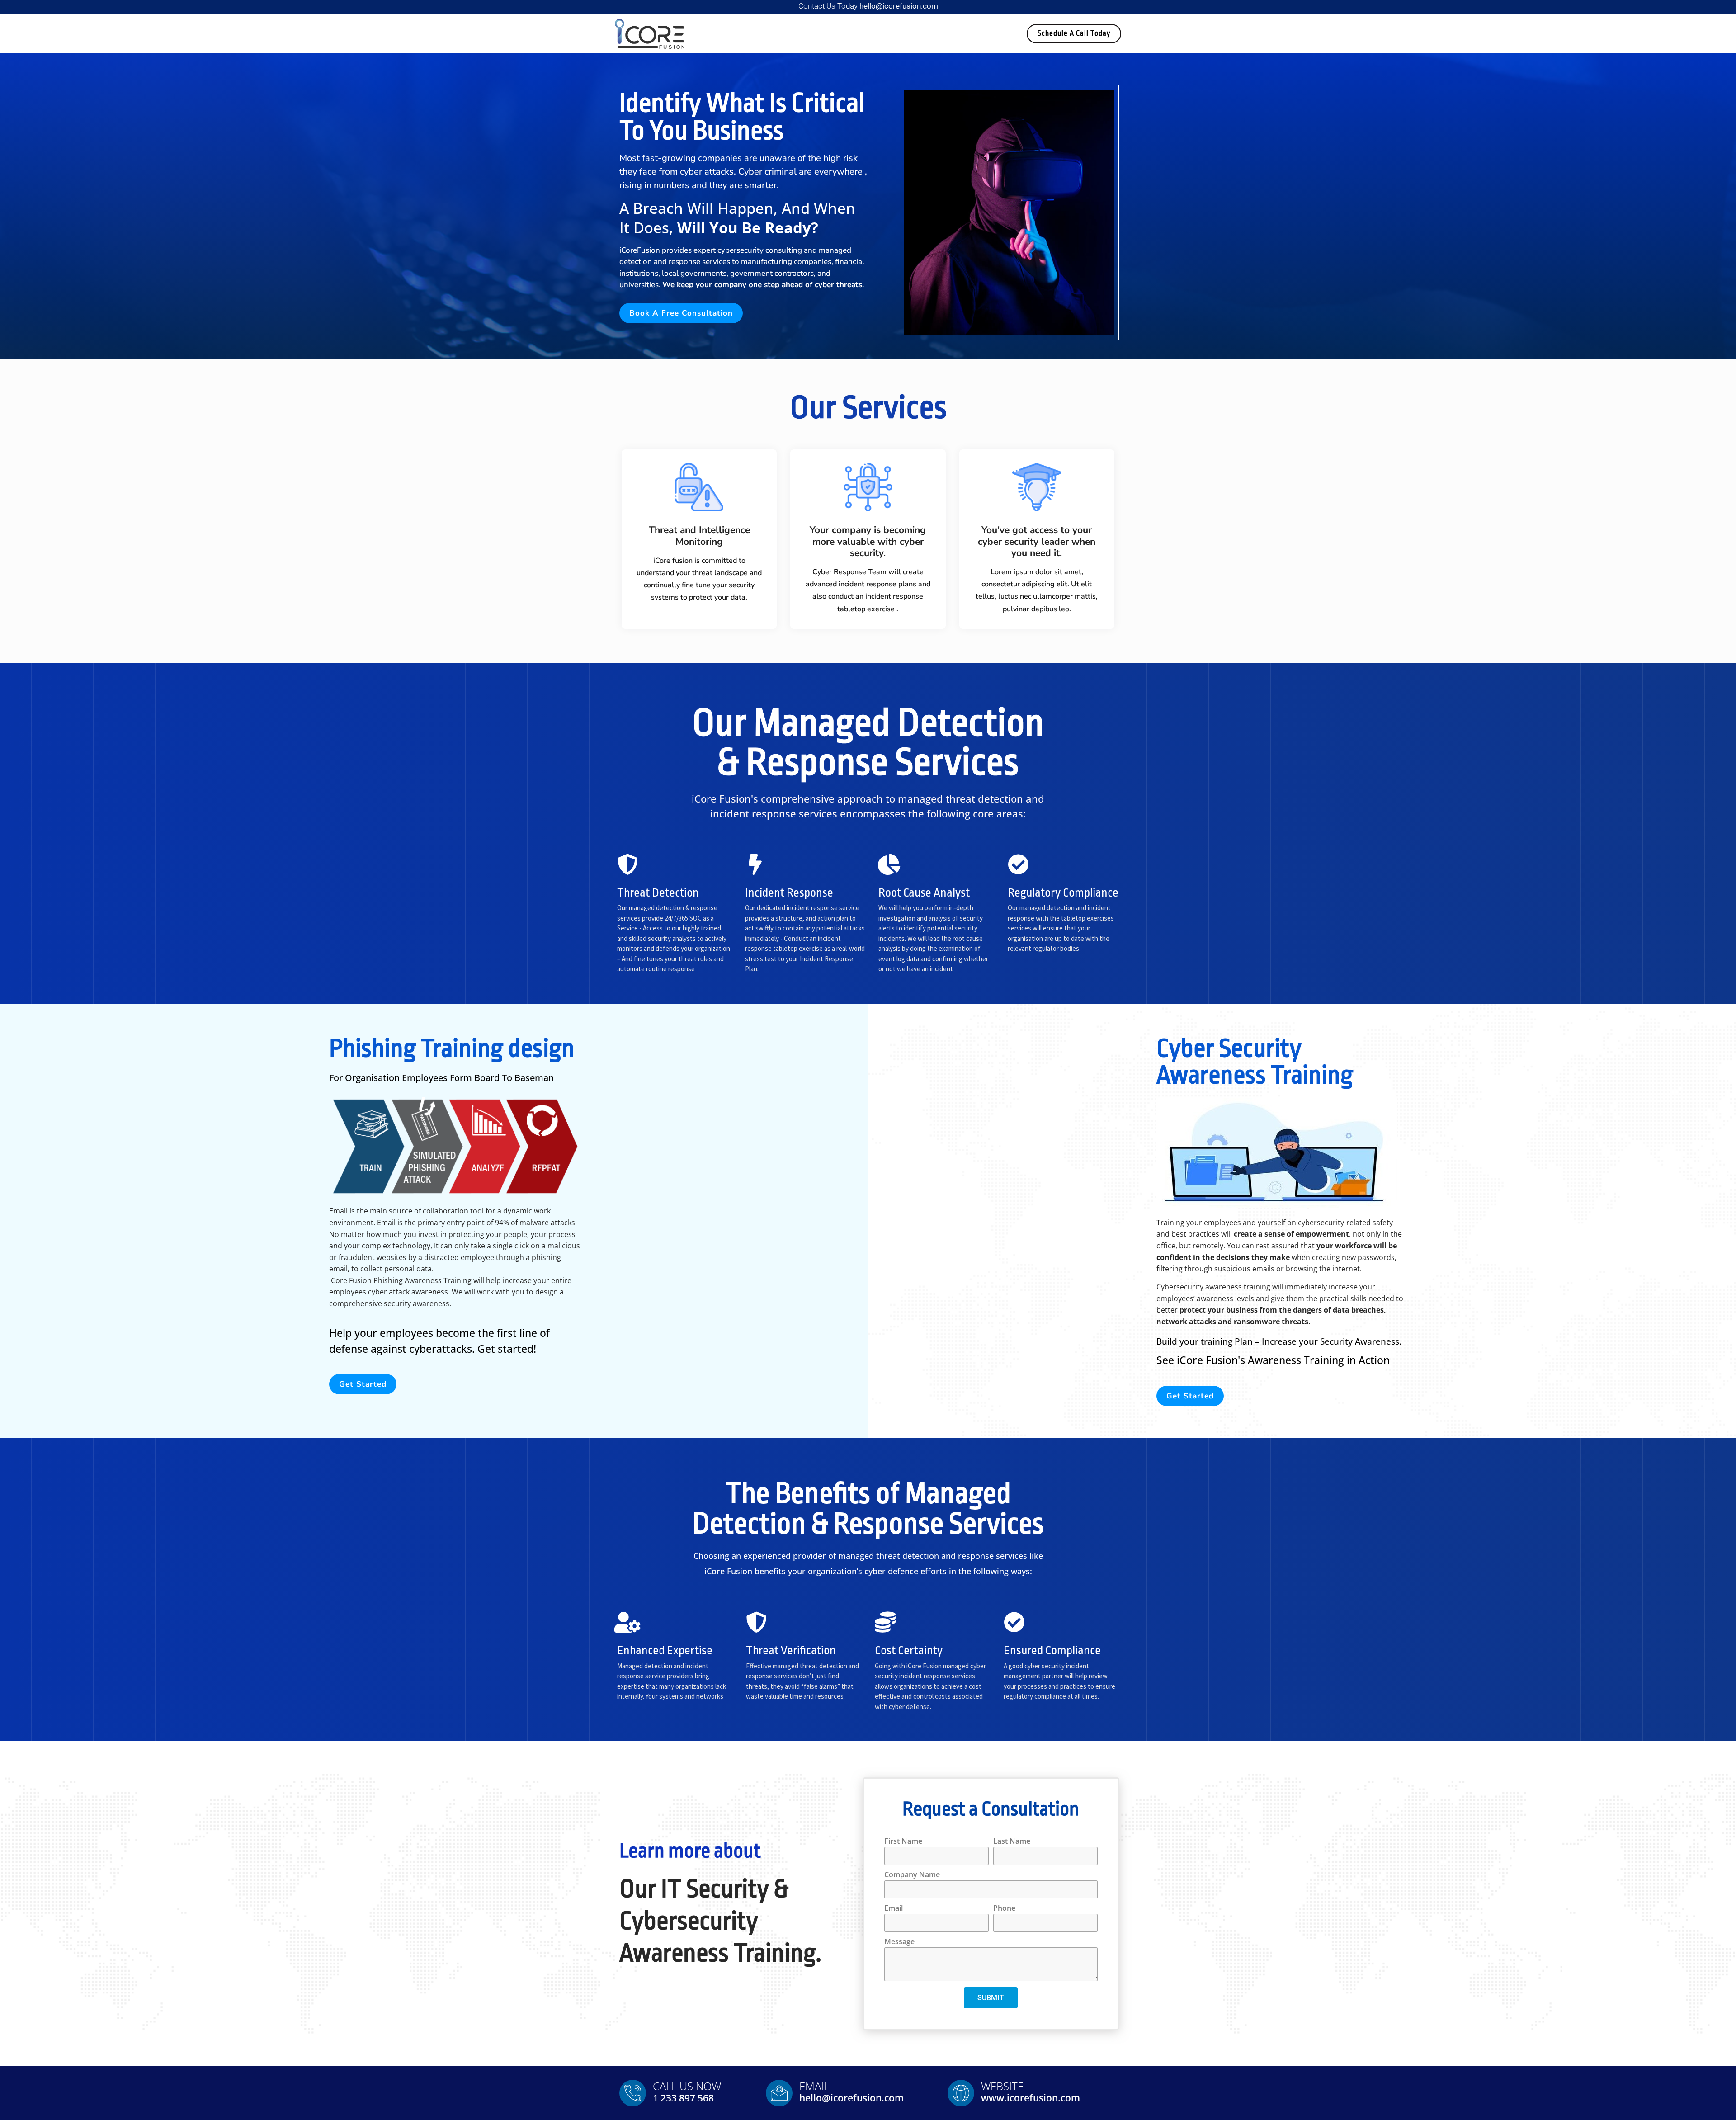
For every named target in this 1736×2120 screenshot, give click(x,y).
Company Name (912, 1875)
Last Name (1012, 1842)
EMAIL (814, 2086)
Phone (1004, 1909)
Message (899, 1942)
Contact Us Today (868, 6)
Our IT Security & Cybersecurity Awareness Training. (720, 1921)
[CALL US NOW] (633, 2093)
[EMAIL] (779, 2093)
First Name (903, 1842)
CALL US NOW (687, 2086)
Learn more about (690, 1851)
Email (894, 1909)
